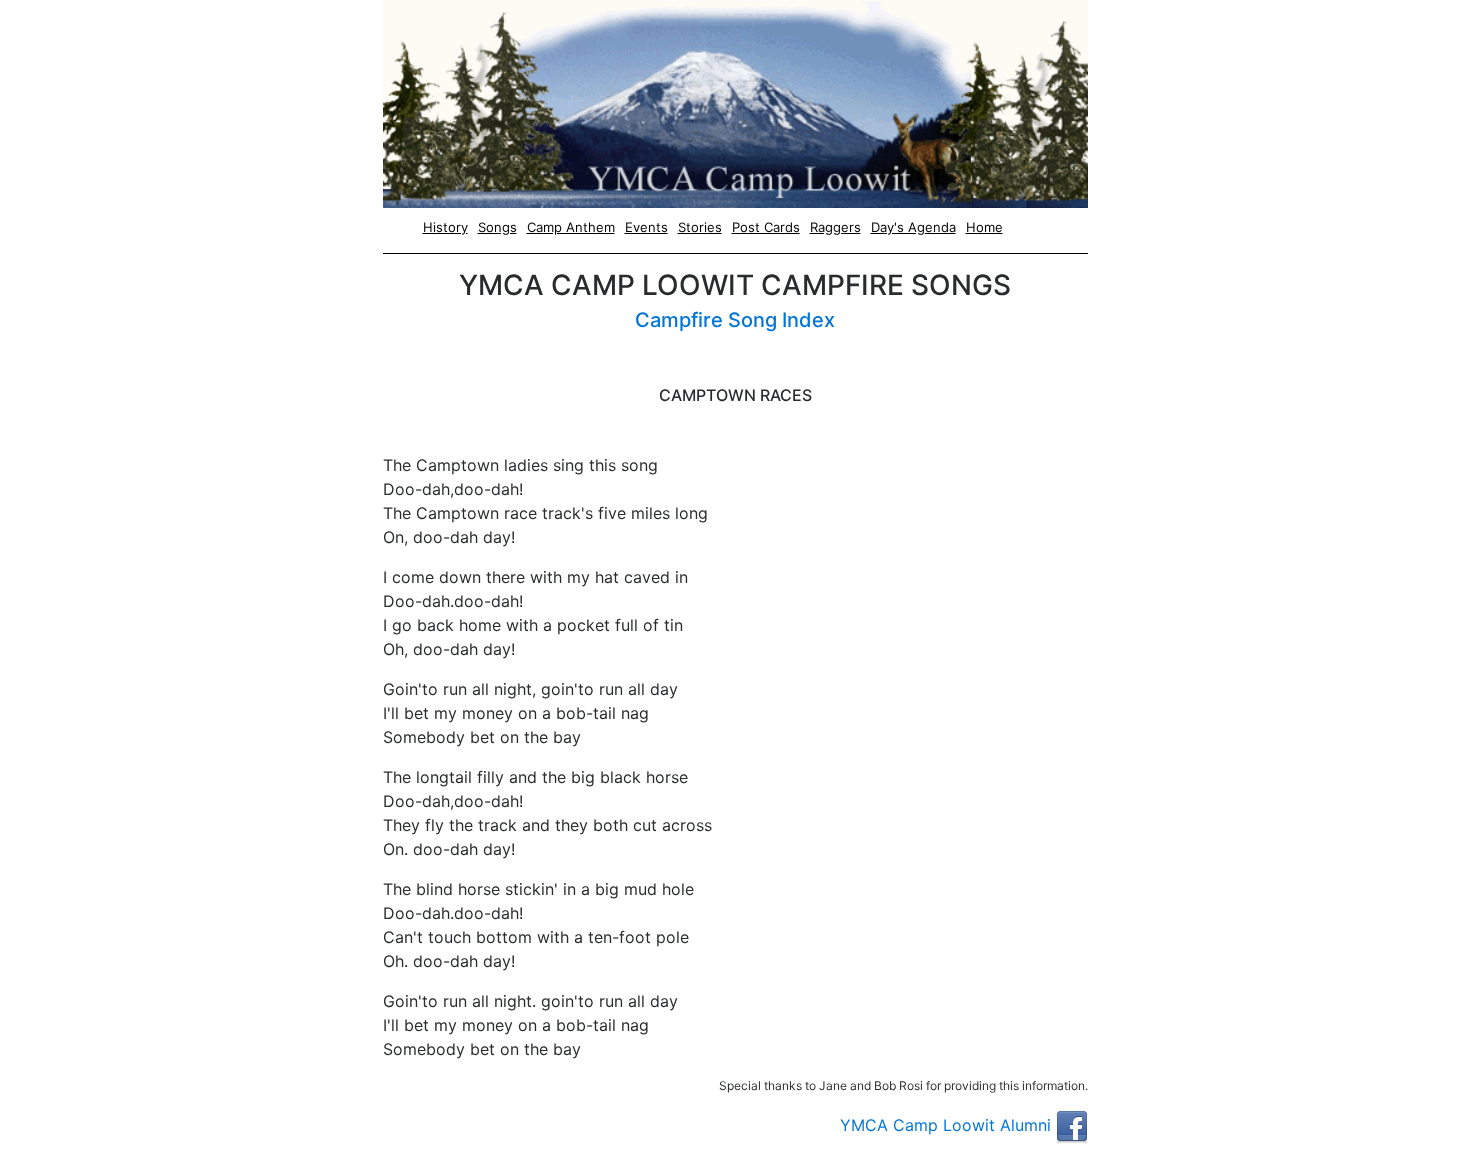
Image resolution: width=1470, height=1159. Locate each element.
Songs (497, 227)
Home (984, 227)
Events (646, 227)
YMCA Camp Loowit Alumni (948, 1125)
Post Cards (766, 227)
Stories (700, 227)
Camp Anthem (571, 227)
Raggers (835, 227)
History (445, 227)
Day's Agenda (913, 227)
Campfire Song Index (735, 320)
